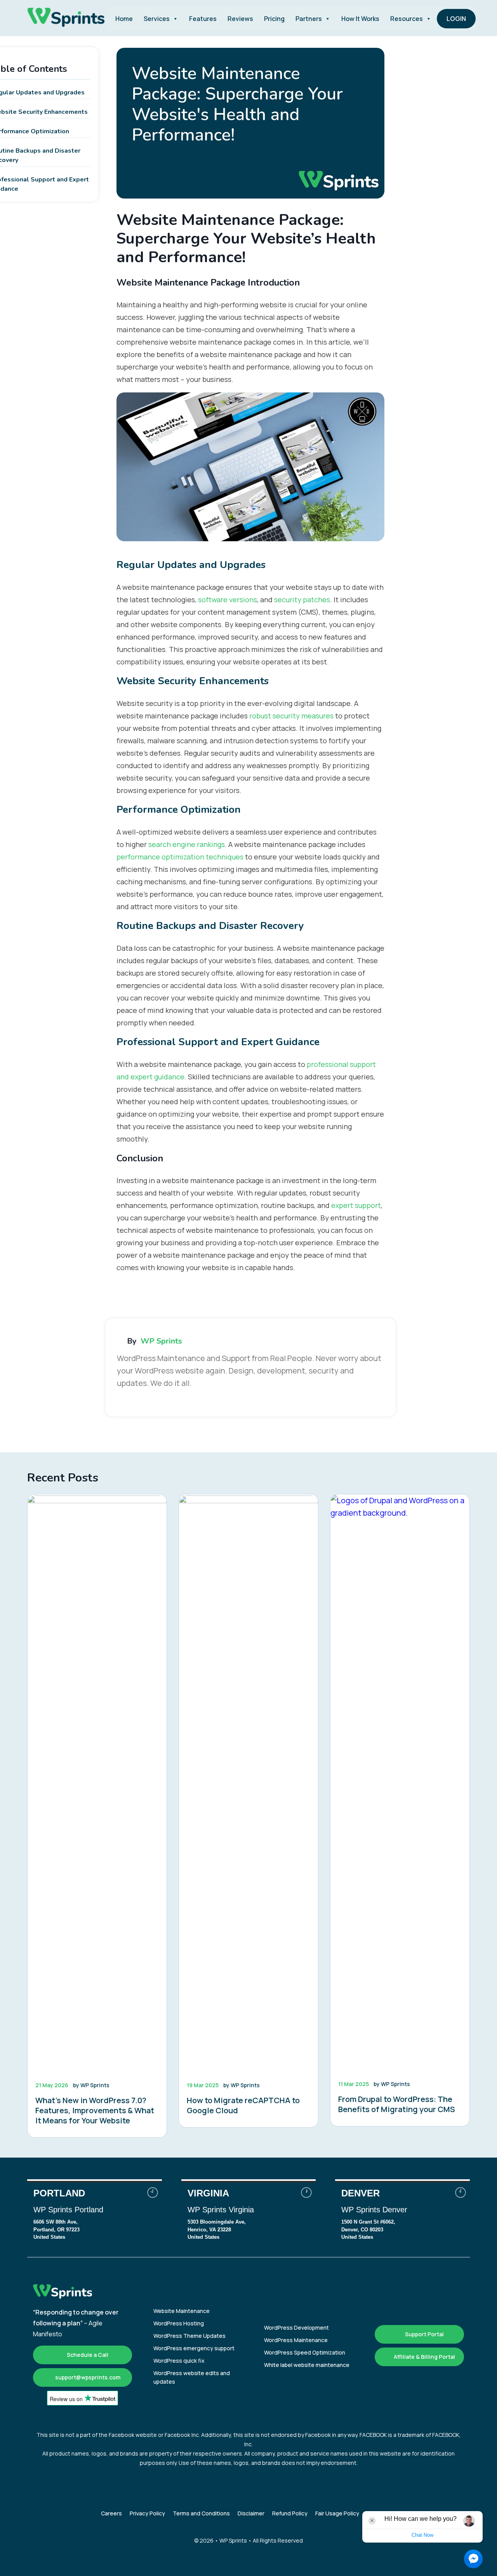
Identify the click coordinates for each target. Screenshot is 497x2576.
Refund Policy (290, 2513)
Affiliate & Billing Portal (424, 2357)
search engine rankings (187, 844)
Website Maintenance (182, 2311)
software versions (228, 600)
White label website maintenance (307, 2365)
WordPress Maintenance (296, 2340)
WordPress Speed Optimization (305, 2352)
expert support (356, 1205)
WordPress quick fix (179, 2361)
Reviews (240, 19)
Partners (309, 19)
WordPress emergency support (194, 2348)
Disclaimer (251, 2513)
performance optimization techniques (180, 857)
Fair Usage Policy (337, 2513)
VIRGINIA (249, 2215)
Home (124, 19)
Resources (407, 19)
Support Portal (424, 2334)
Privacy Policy (147, 2513)
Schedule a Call (87, 2355)
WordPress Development (296, 2328)
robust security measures (291, 716)
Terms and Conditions (201, 2513)
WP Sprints (161, 1341)
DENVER (402, 2215)
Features (203, 19)
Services (157, 19)
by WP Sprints (91, 2085)
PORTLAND (95, 2215)
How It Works (360, 19)
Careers (111, 2513)
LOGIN (456, 19)
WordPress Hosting (179, 2323)
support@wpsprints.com (87, 2377)
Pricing (274, 19)
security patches (302, 600)
